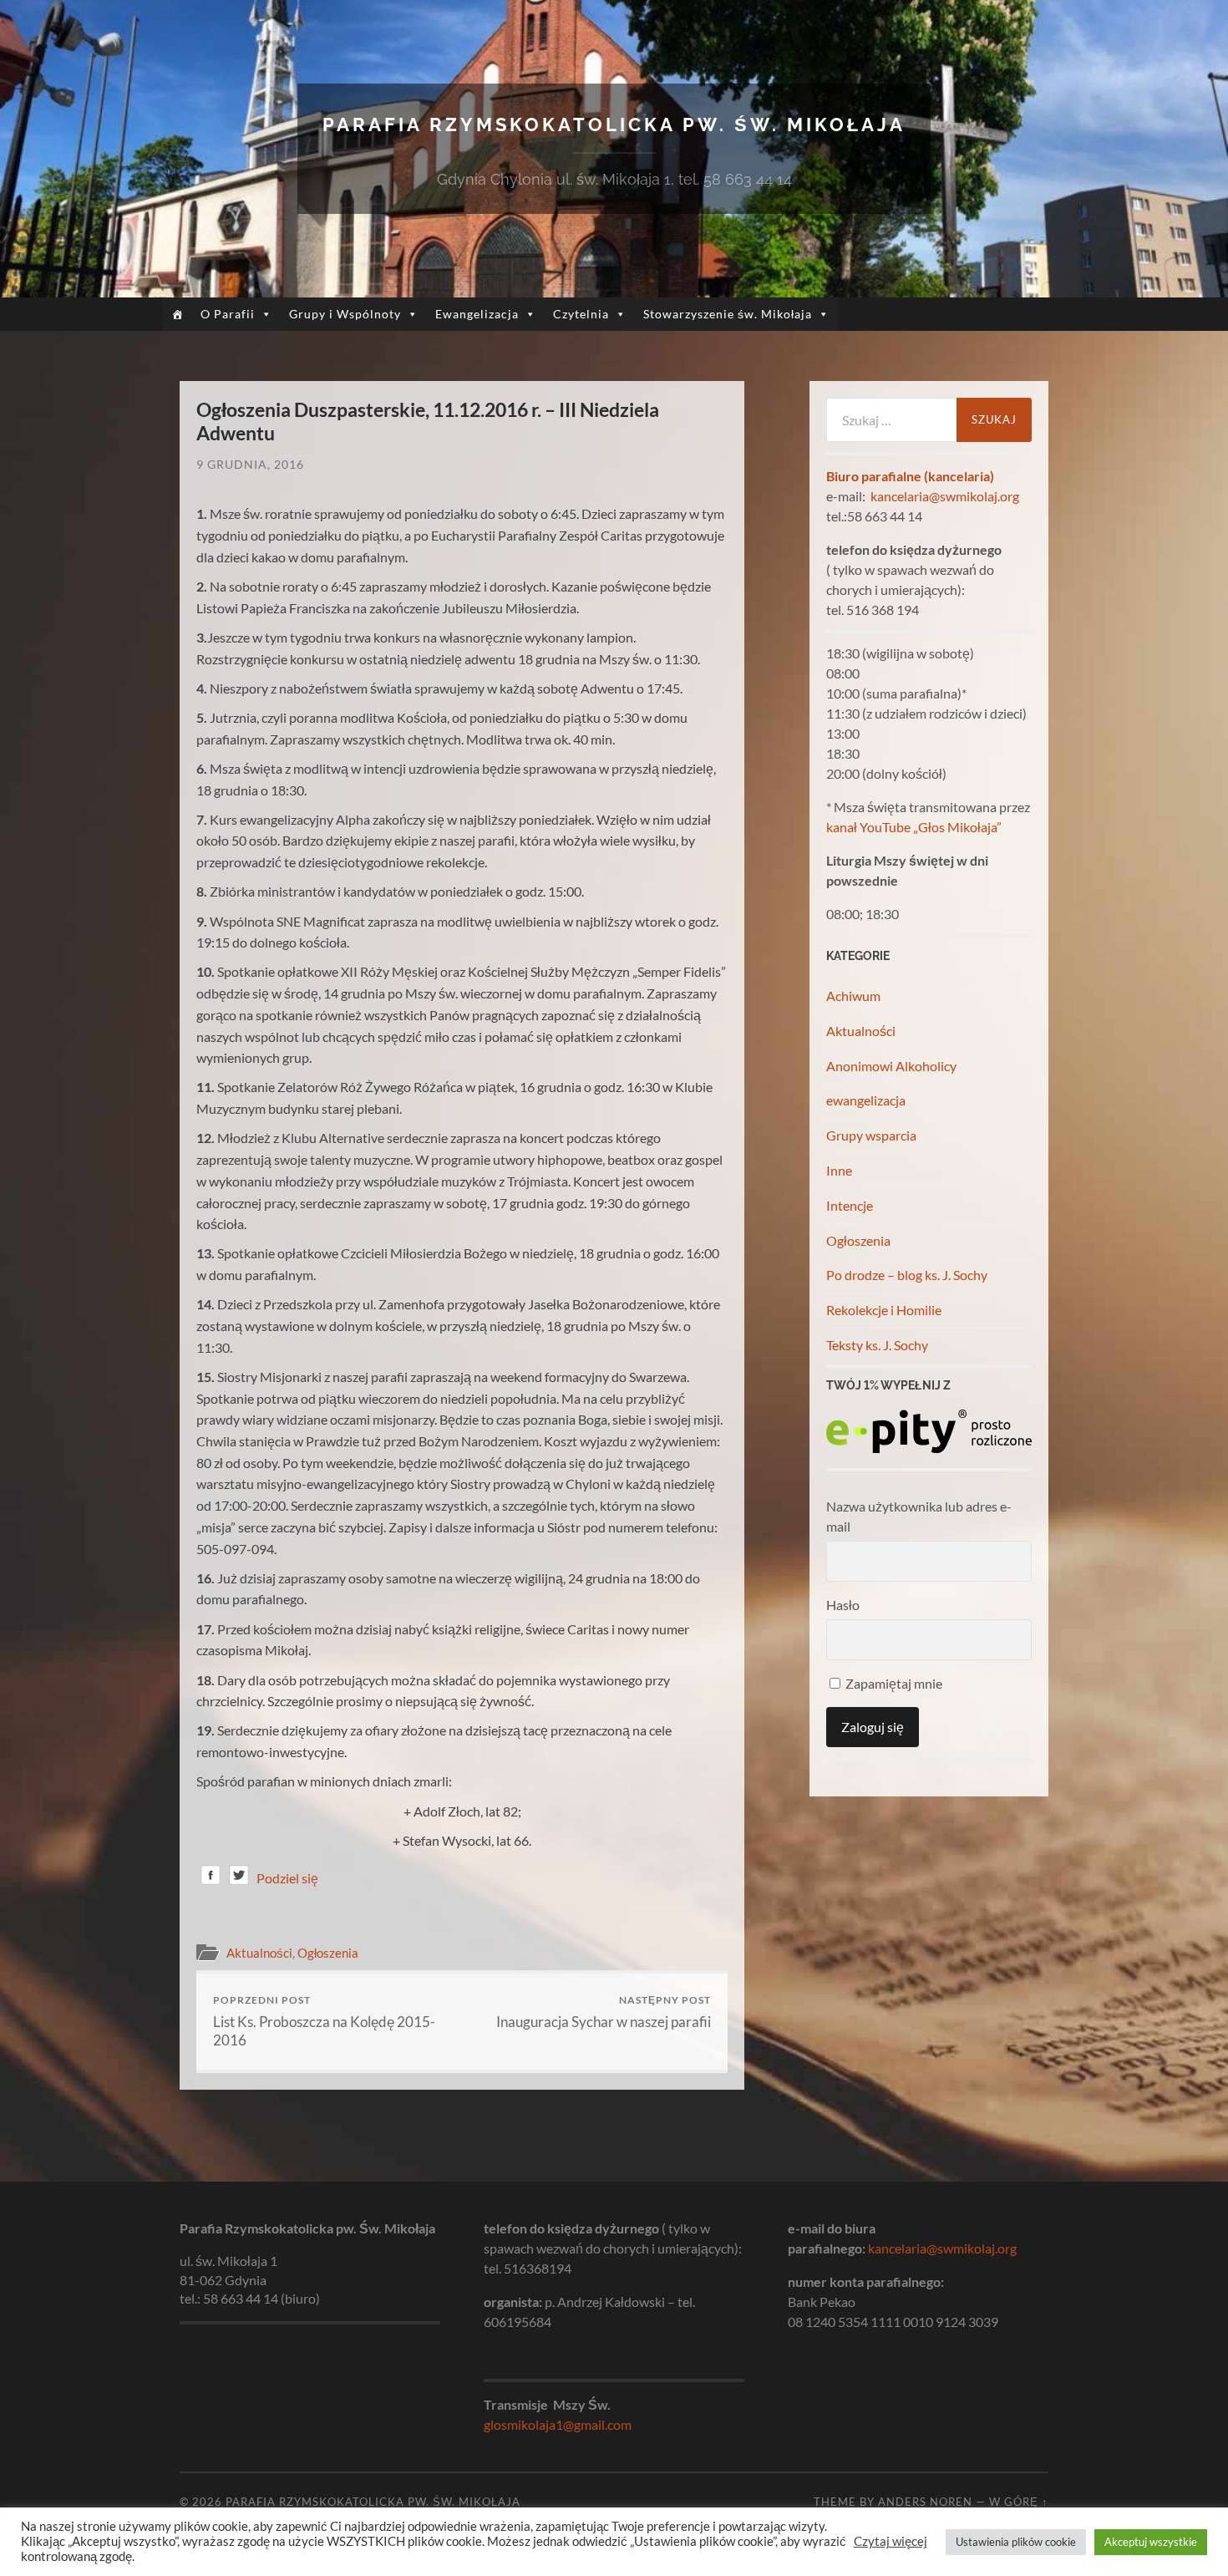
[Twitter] (239, 1878)
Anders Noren (925, 2502)
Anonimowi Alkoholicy (891, 1066)
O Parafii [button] (228, 314)
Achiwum (853, 996)
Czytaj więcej (891, 2541)
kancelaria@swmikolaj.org (945, 496)
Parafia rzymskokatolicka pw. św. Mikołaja (614, 124)
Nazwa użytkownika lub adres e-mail (919, 1516)
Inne (839, 1170)
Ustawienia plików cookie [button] (1016, 2542)
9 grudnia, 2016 (250, 464)
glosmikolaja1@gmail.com (558, 2424)
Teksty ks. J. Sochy (877, 1345)
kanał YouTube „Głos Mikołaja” (914, 827)
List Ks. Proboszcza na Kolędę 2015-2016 (324, 2021)
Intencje (850, 1205)
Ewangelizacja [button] (477, 314)
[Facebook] (211, 1878)
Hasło (843, 1605)
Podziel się (287, 1878)
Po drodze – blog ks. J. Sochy (907, 1275)
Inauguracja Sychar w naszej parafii (604, 2012)
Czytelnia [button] (581, 314)
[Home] (178, 314)
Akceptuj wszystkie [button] (1151, 2542)
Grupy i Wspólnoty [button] (345, 314)
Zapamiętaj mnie (893, 1683)
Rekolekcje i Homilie (884, 1310)
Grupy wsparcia (871, 1135)
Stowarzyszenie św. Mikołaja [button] (728, 314)
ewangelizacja (866, 1100)
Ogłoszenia (328, 1953)
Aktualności (259, 1953)
